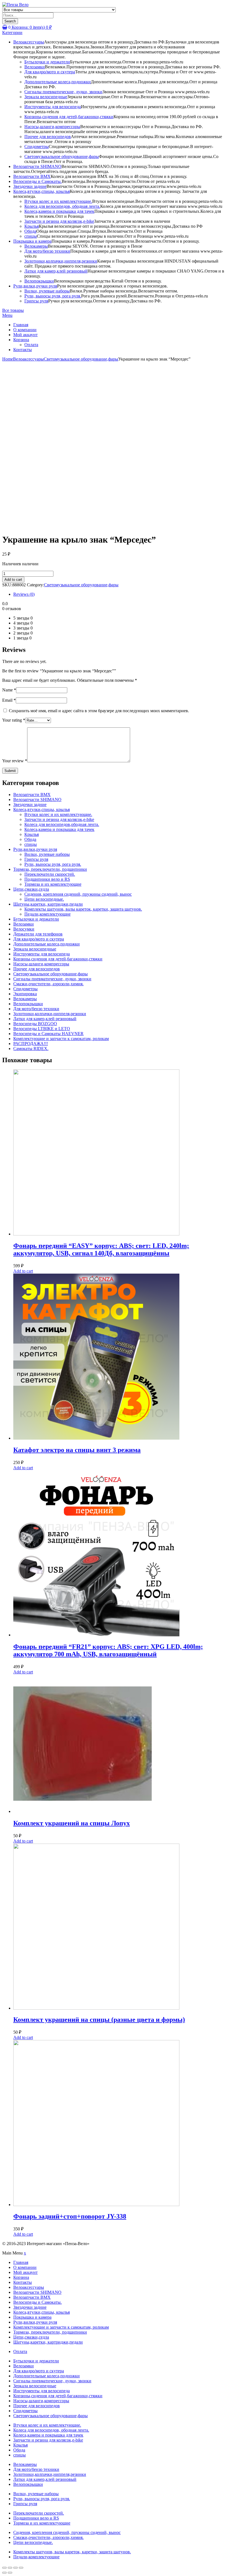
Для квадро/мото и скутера (50, 72)
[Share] (10, 2568)
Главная (21, 325)
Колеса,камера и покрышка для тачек (59, 211)
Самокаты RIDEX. (31, 1049)
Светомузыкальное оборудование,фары (62, 156)
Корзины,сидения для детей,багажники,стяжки (69, 117)
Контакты (23, 350)
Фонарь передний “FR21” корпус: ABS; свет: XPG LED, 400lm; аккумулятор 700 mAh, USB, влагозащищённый (108, 1650)
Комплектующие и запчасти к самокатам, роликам (61, 1039)
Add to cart (13, 580)
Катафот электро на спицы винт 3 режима (77, 1450)
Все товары (13, 310)
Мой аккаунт (25, 335)
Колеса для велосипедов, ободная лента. (62, 206)
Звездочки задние (30, 186)
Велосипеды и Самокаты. (38, 181)
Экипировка (25, 994)
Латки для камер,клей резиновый (56, 271)
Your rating (14, 720)
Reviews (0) (24, 594)
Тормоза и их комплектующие (53, 884)
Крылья (32, 226)
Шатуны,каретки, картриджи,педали (48, 904)
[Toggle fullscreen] (16, 2568)
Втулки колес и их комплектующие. (58, 201)
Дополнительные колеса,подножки (58, 82)
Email (9, 700)
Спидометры (37, 147)
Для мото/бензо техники (47, 251)
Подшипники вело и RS (47, 879)
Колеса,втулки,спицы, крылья (42, 191)
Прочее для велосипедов (48, 137)
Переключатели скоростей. (50, 874)
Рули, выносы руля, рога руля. (53, 296)
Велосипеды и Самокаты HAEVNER (48, 1034)
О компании (25, 330)
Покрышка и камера (32, 241)
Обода (30, 231)
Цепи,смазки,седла (31, 889)
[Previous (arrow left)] (4, 2573)
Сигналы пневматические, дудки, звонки (63, 92)
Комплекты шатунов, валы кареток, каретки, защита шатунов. (83, 909)
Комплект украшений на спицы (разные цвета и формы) (99, 2020)
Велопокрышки (39, 281)
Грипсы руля (36, 301)
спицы (31, 236)
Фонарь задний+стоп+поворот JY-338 (70, 2216)
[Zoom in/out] (21, 2568)
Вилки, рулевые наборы (47, 291)
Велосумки (24, 929)
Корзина (21, 340)
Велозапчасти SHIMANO (37, 166)
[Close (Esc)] (4, 2568)
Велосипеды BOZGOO (35, 1024)
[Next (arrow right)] (10, 2573)
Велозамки (35, 67)
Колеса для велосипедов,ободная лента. (62, 824)
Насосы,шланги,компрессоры (52, 127)
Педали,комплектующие (47, 914)
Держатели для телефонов (38, 934)
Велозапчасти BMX (32, 176)
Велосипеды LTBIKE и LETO (42, 1029)
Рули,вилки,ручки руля (35, 286)
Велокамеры (36, 246)
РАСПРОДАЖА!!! (31, 1044)
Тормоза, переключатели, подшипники (50, 869)
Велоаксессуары (29, 42)
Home (8, 359)
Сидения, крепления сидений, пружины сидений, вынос (78, 894)
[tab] (119, 594)
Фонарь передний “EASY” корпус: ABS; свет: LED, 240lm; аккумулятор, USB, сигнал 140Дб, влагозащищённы (101, 1249)
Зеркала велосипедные (46, 97)
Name (9, 690)
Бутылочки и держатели (47, 62)
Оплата (31, 345)
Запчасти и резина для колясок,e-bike (59, 221)
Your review (15, 761)
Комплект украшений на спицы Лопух (72, 1823)
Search (10, 21)
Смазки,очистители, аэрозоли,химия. (48, 984)
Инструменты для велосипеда (53, 107)
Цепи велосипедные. (44, 899)
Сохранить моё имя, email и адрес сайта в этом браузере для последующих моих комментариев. (99, 711)
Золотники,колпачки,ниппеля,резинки (61, 261)
